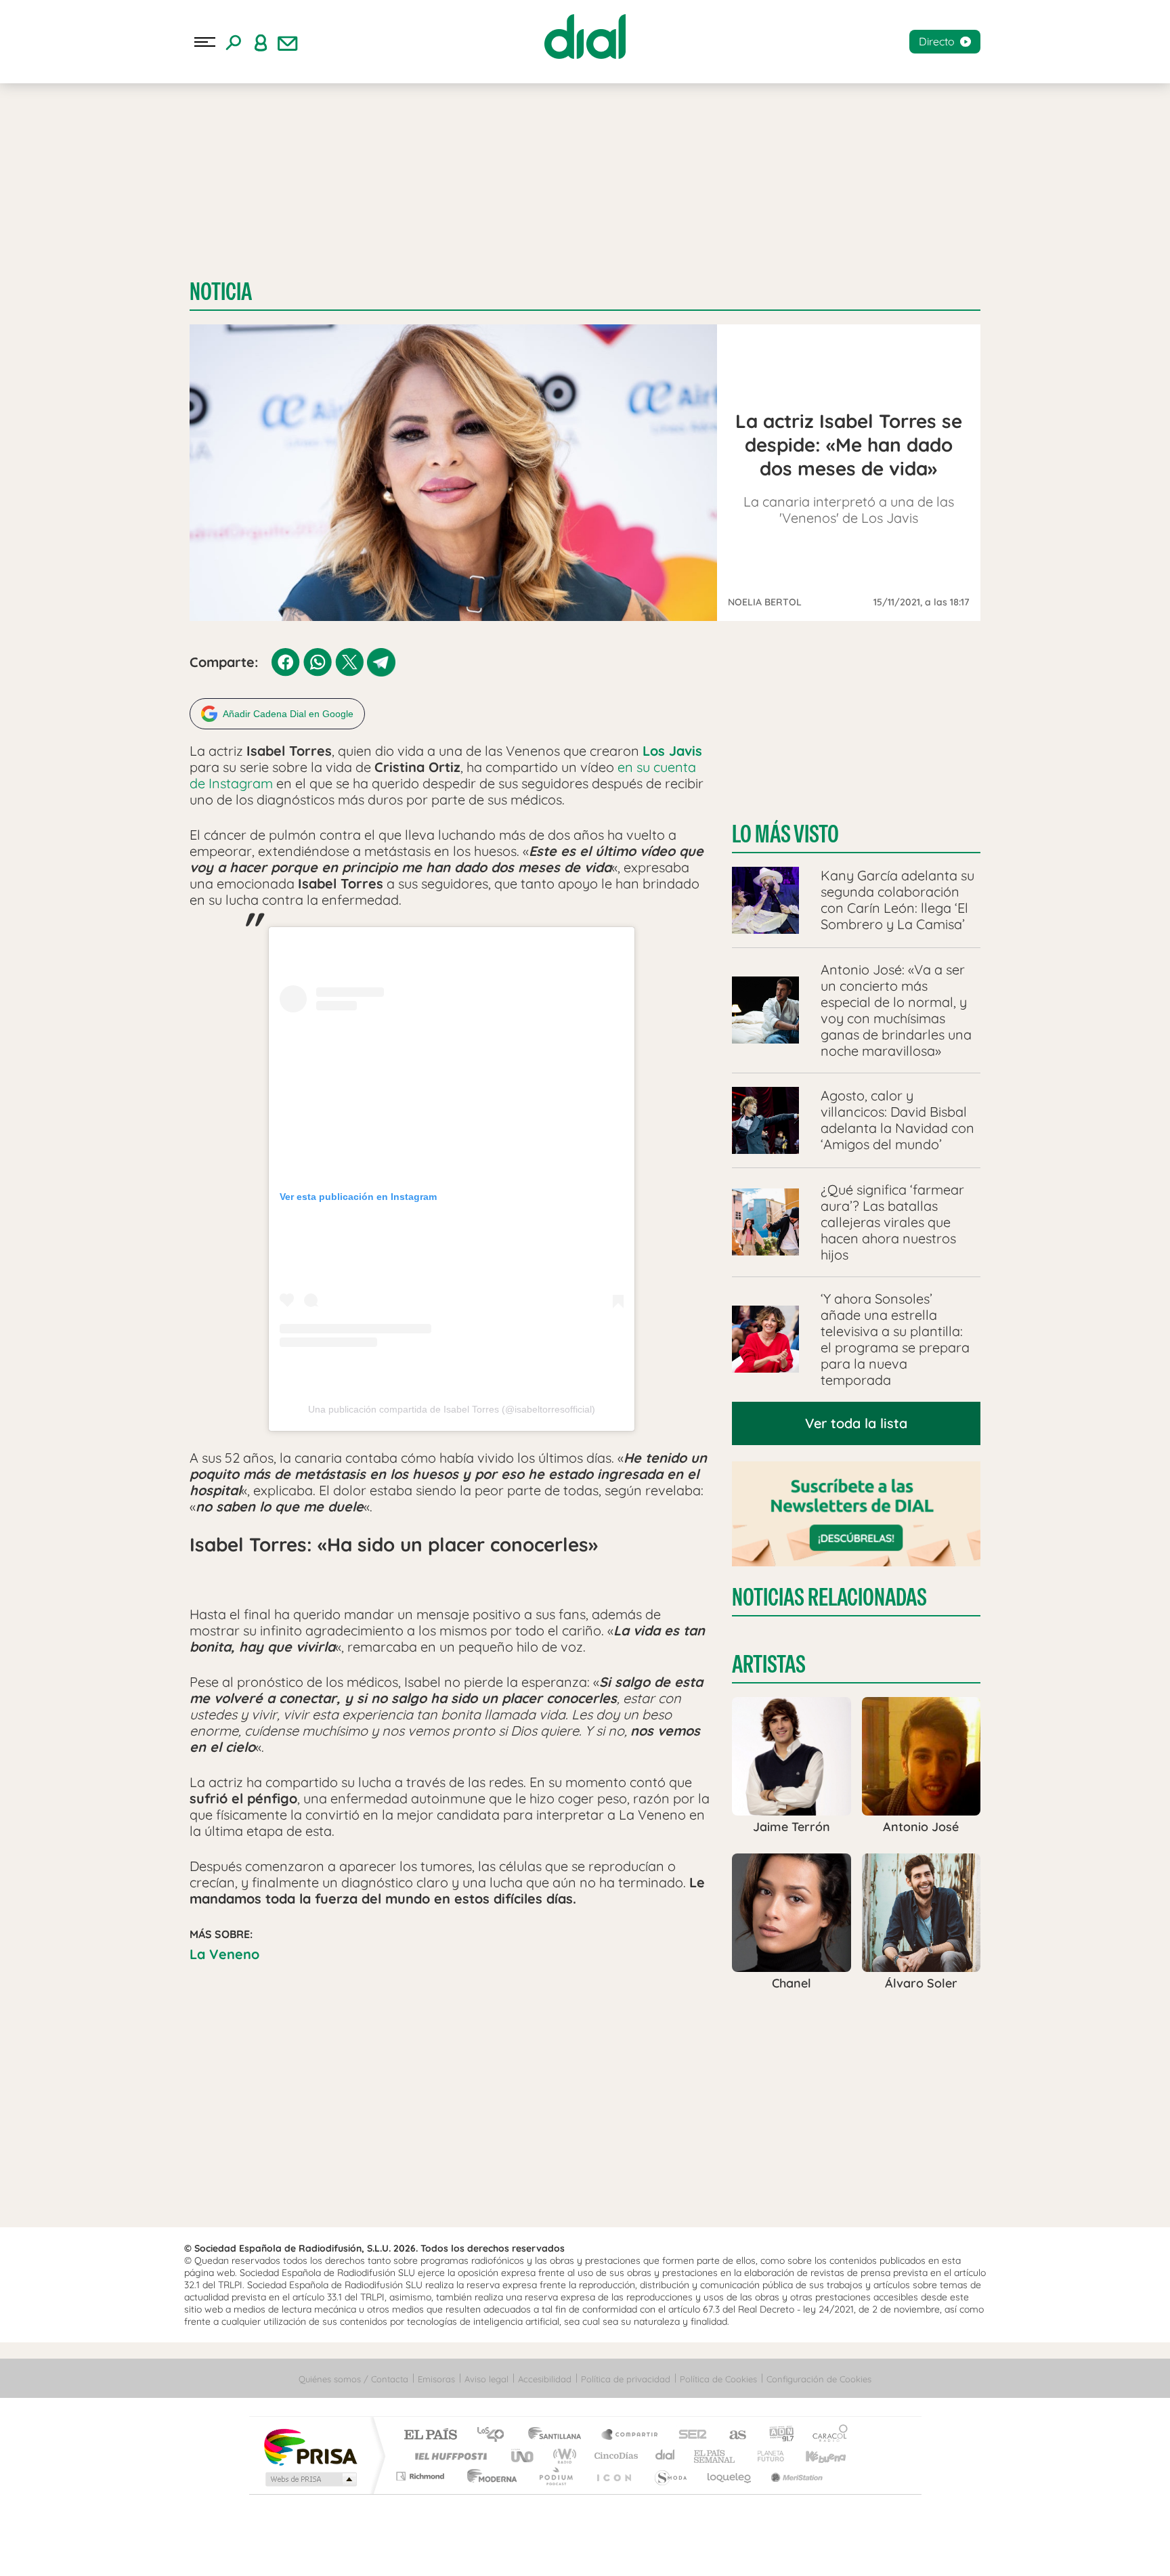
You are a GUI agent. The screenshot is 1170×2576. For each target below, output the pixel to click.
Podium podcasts (555, 2476)
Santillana (559, 2435)
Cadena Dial (666, 2456)
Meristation (795, 2476)
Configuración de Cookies (819, 2379)
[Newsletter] (288, 42)
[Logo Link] (585, 37)
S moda (670, 2476)
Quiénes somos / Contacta (353, 2379)
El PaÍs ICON (613, 2476)
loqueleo (730, 2476)
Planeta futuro (765, 2456)
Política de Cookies (718, 2379)
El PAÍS (430, 2435)
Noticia (221, 292)
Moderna (489, 2476)
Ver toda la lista (856, 1423)
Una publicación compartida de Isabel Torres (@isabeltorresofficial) (452, 1409)
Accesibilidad (545, 2379)
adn (776, 2435)
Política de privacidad (626, 2379)
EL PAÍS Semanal (715, 2456)
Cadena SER (689, 2435)
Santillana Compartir (630, 2435)
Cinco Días (614, 2456)
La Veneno (224, 1954)
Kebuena (814, 2456)
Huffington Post (448, 2456)
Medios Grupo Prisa (310, 2479)
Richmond (422, 2476)
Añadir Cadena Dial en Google (288, 714)
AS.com (732, 2435)
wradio (562, 2456)
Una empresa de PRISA (310, 2446)
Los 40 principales (495, 2435)
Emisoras (436, 2379)
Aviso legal (486, 2379)
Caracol (826, 2435)
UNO (523, 2456)
